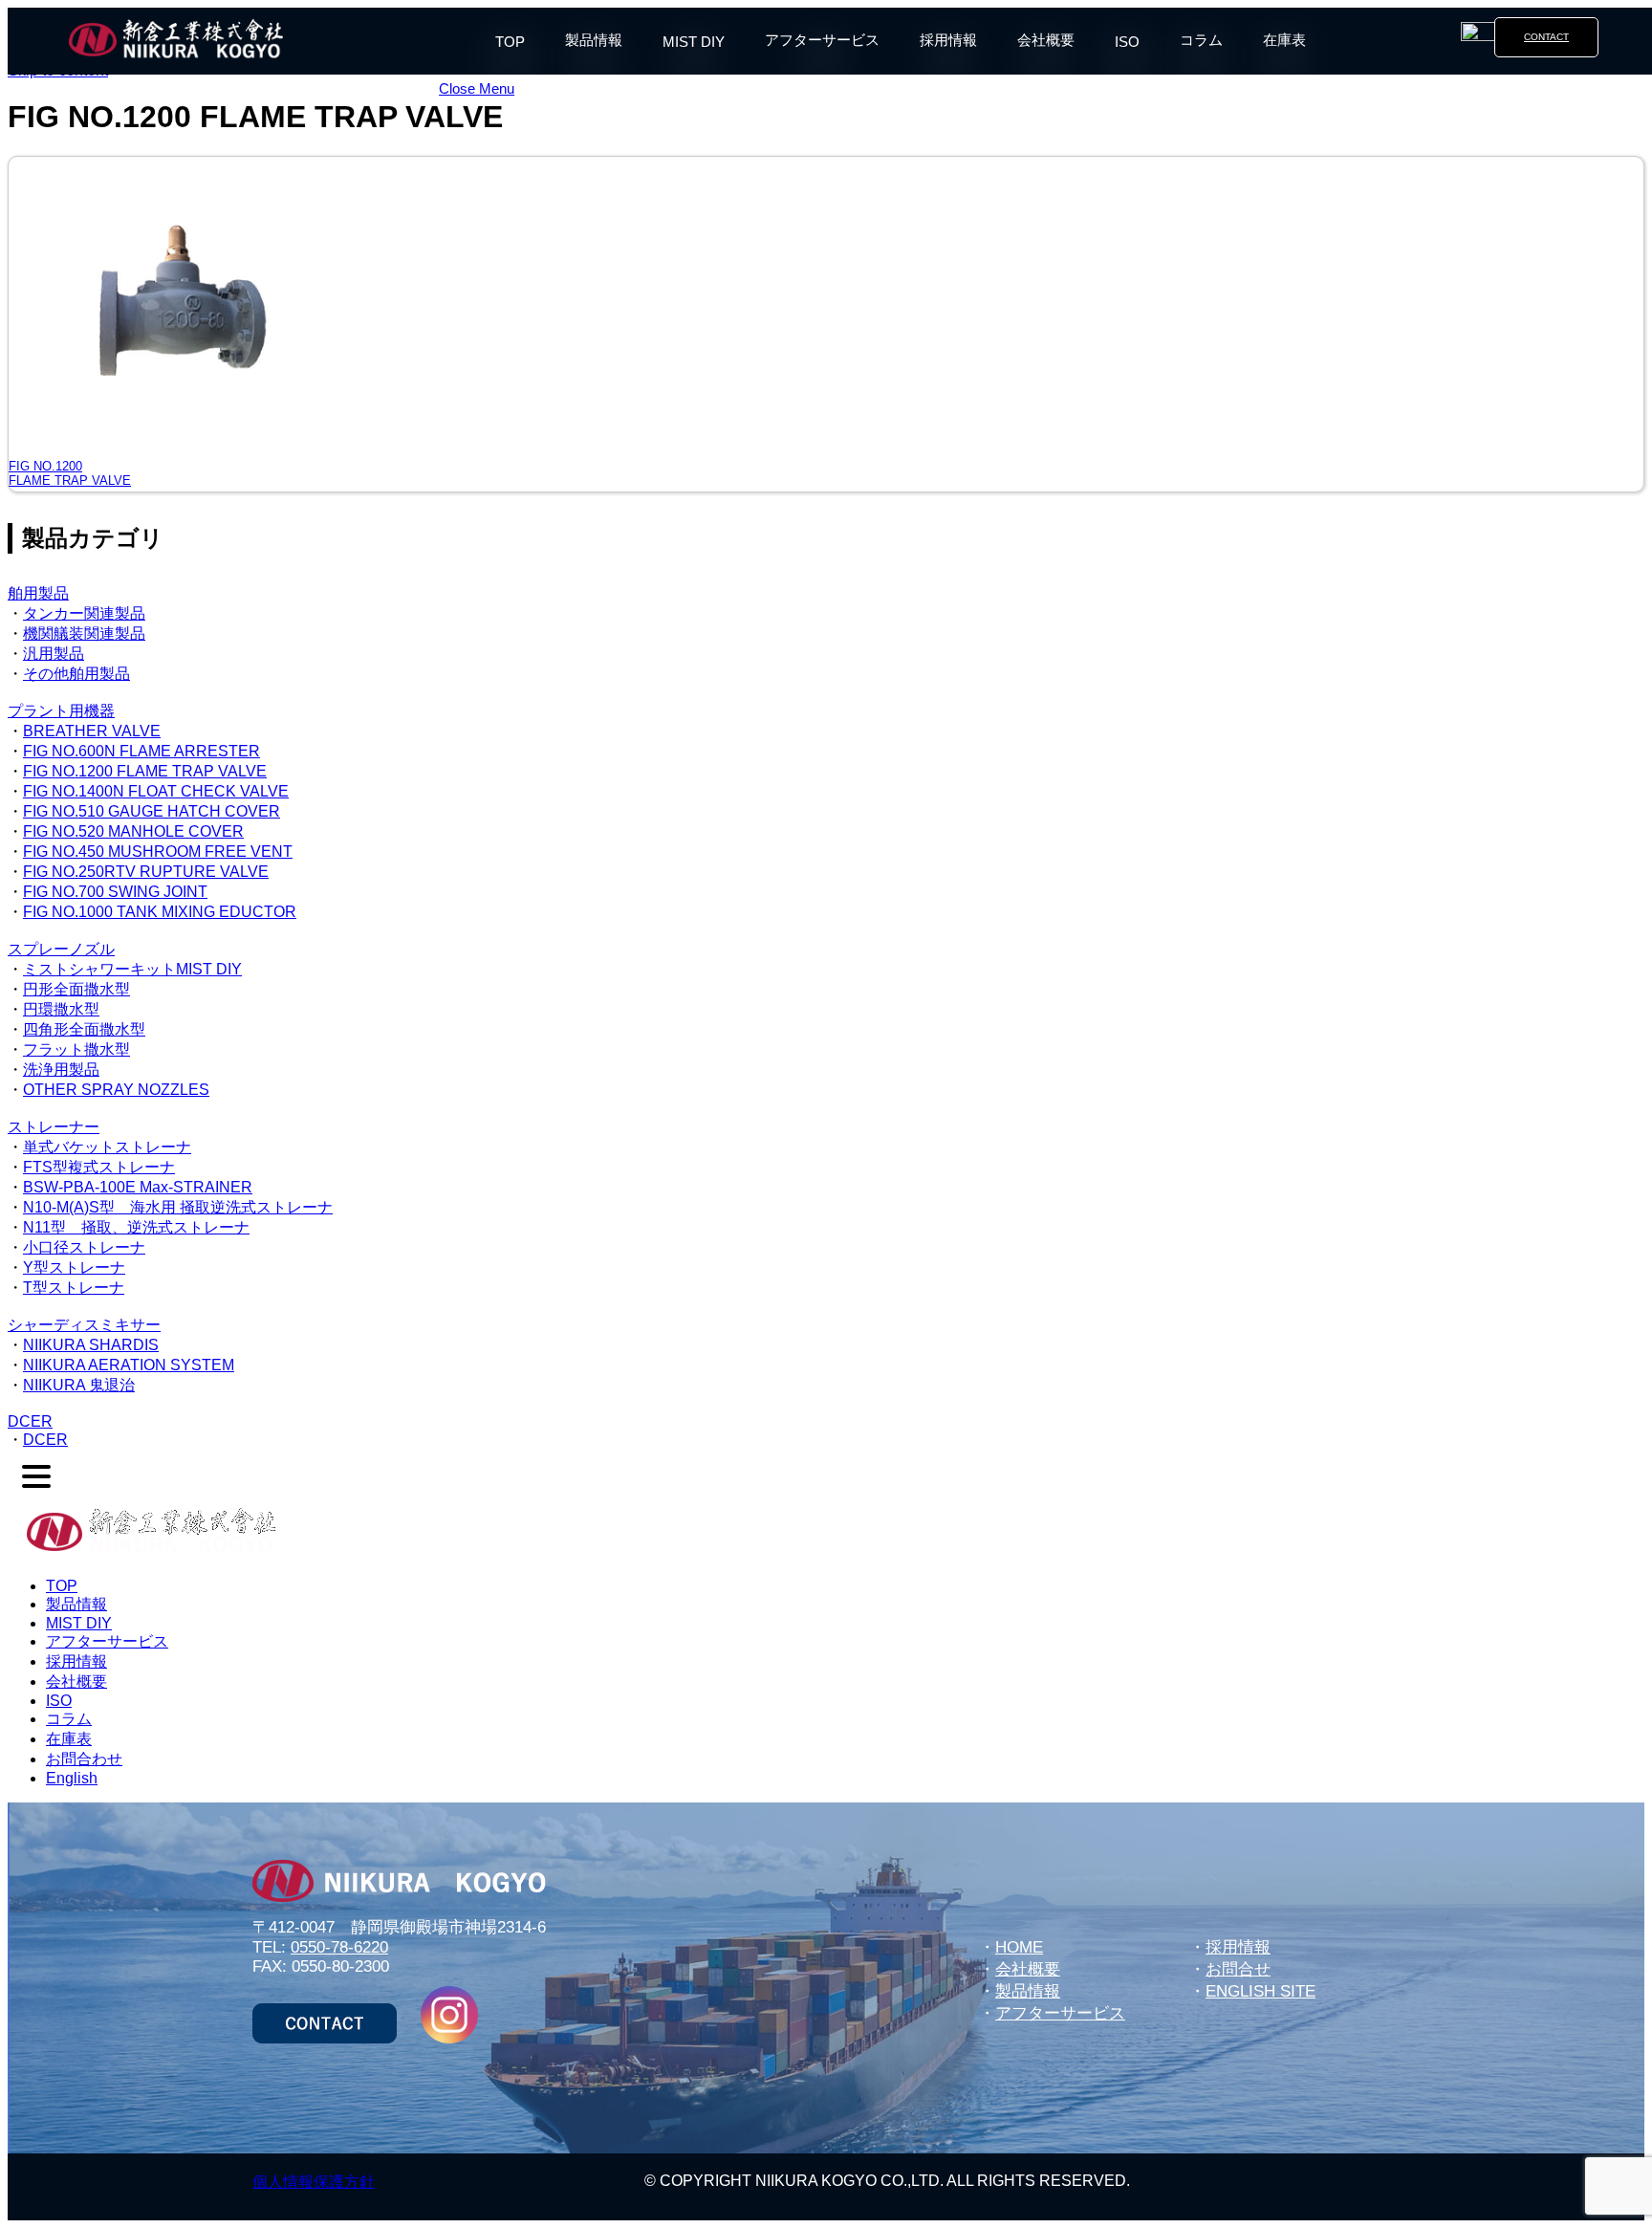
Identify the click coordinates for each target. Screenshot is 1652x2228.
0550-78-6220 (339, 1947)
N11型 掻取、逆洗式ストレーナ (136, 1227)
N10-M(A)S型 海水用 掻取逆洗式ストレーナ (178, 1207)
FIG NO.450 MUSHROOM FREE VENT (158, 852)
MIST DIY (694, 42)
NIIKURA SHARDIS (91, 1345)
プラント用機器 (61, 711)
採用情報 (948, 40)
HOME (1019, 1947)
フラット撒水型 (76, 1049)
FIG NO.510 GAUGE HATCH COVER (152, 811)
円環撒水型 (61, 1009)
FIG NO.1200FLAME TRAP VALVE (70, 473)
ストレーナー (54, 1127)
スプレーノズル (61, 949)
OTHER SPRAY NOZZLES (116, 1090)
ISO (1127, 42)
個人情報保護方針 (314, 2182)
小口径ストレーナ (84, 1247)
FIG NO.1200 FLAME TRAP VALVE (145, 771)
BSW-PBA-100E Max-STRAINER (138, 1187)
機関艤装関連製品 (84, 633)
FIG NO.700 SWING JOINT (115, 892)
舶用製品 (38, 593)
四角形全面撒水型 (84, 1029)
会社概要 (1046, 40)
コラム (1201, 40)
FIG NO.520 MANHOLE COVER (133, 831)
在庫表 (1284, 40)
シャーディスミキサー (84, 1325)
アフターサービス (822, 40)
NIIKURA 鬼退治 (79, 1385)
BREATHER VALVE (92, 731)
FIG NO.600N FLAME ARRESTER (141, 751)
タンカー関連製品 (84, 613)
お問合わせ (84, 1759)
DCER (30, 1421)
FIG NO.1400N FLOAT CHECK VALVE (156, 791)
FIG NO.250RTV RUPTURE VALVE (146, 872)
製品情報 (594, 40)
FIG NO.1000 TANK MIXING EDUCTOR (160, 912)
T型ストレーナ (74, 1288)
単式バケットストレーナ (107, 1147)
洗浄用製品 (61, 1070)
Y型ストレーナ (74, 1267)
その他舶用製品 (76, 674)
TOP (510, 42)
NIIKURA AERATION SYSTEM (129, 1365)
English (72, 1778)
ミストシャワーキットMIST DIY (132, 969)
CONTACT (1546, 37)
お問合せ (1238, 1969)
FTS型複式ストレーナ (99, 1167)
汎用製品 (54, 654)
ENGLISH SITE (1261, 1991)
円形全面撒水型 (76, 989)
